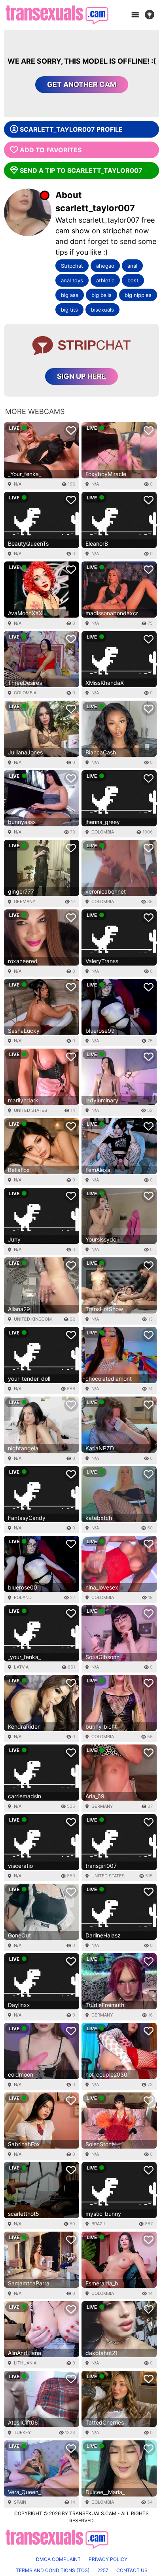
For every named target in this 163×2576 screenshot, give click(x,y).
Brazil (99, 2224)
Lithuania (25, 2363)
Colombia (25, 693)
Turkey (22, 2432)
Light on (152, 15)
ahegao (105, 266)
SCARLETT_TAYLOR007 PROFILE (71, 129)
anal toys (72, 280)
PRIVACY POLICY (108, 2559)
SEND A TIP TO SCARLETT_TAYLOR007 (81, 170)
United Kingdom (33, 1319)
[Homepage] (57, 15)
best (133, 280)
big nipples (138, 295)
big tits (69, 310)
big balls (101, 295)
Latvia (21, 1667)
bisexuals (102, 310)
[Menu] (135, 15)
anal (132, 266)
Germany (25, 902)
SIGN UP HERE (81, 376)
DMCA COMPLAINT (58, 2559)
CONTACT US (132, 2570)
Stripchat (72, 266)
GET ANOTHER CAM (82, 84)
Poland (23, 1597)
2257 (103, 2570)
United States (30, 1110)
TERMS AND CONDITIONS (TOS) (53, 2570)
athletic (105, 280)
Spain (20, 2502)
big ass (70, 295)
